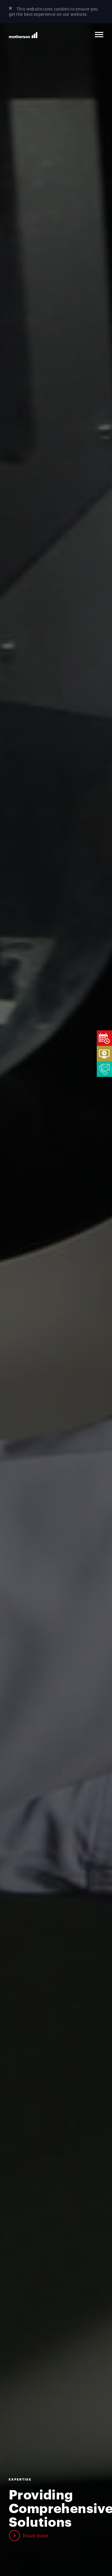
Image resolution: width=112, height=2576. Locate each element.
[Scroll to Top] (92, 2531)
